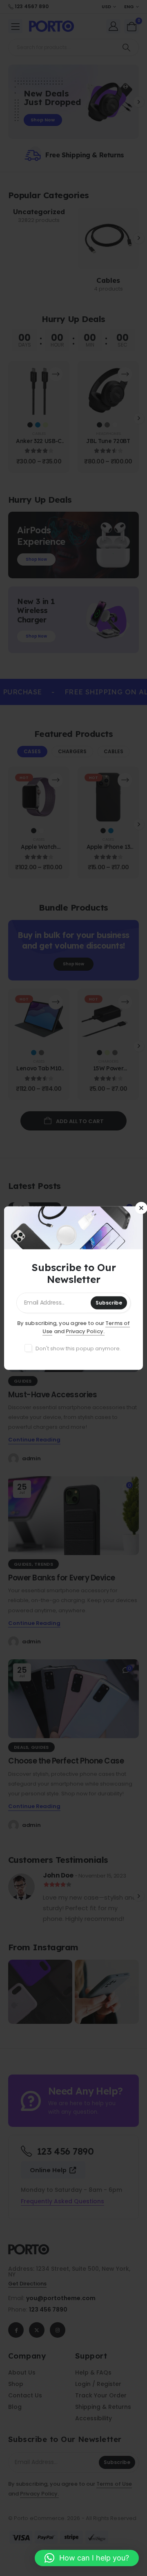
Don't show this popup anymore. (78, 1348)
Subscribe (109, 1303)
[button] (87, 2558)
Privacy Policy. (85, 1331)
